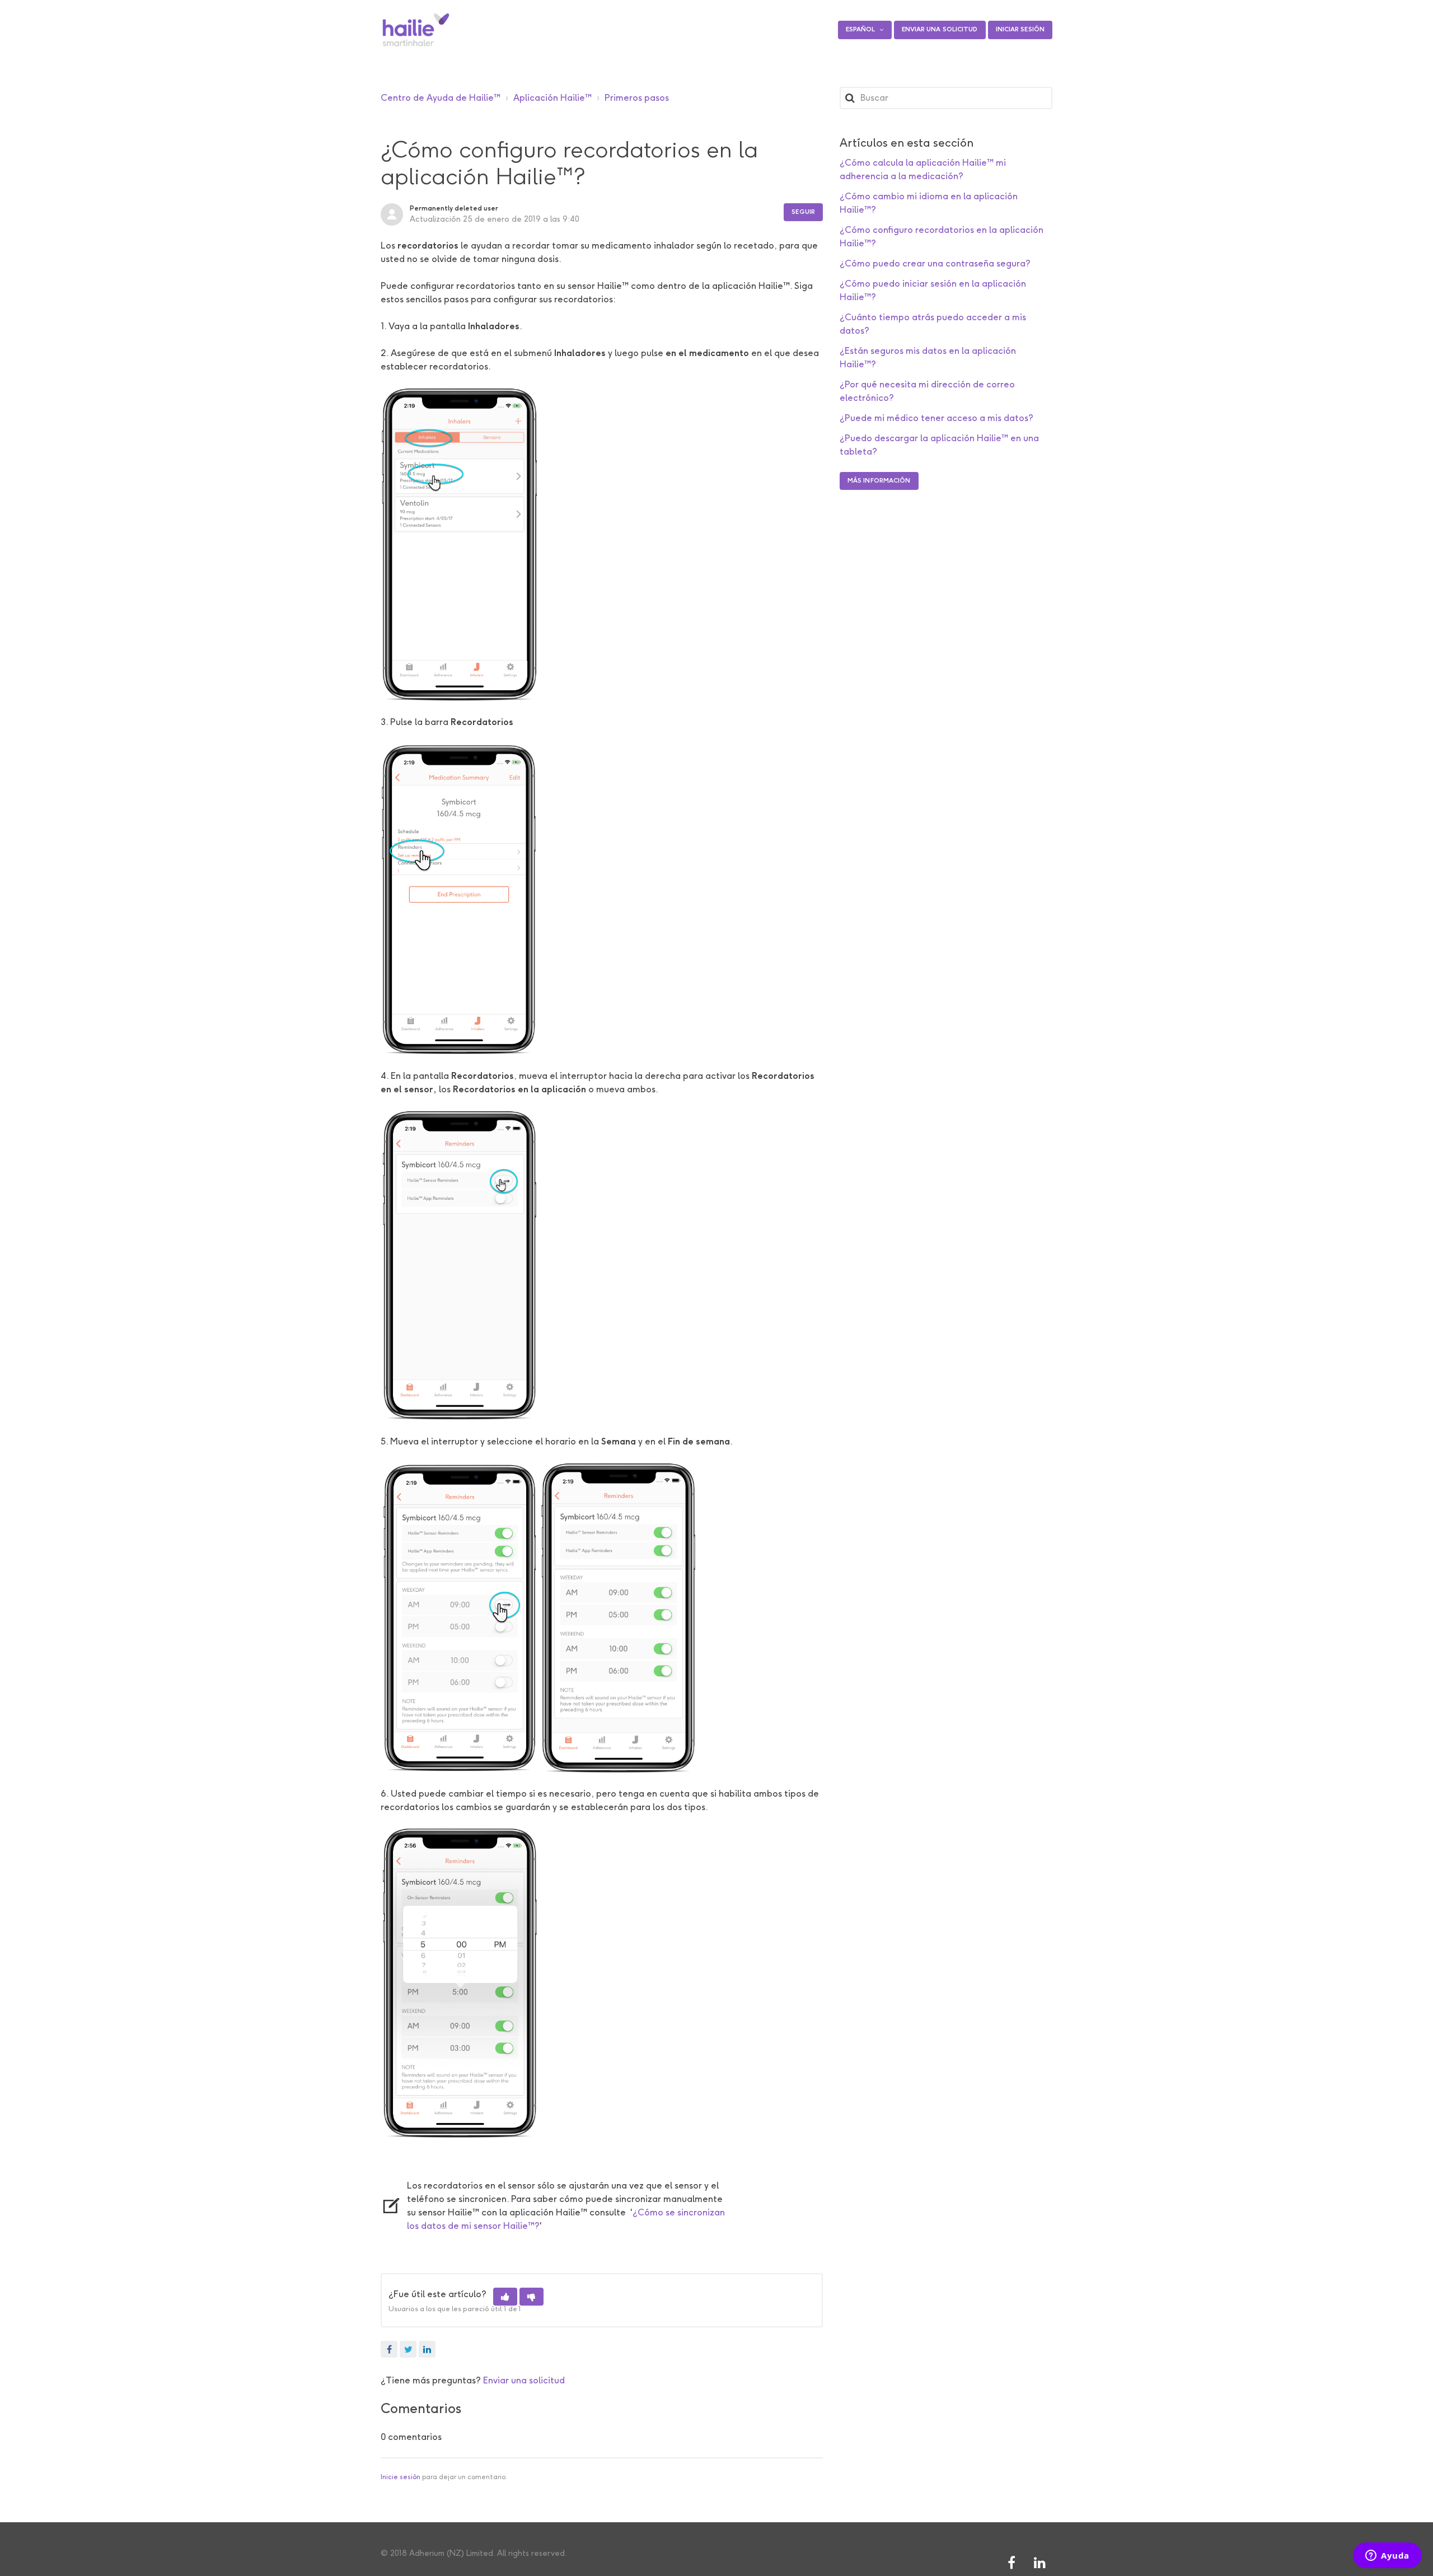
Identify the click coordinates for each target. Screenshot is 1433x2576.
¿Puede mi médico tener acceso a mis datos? (936, 418)
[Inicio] (416, 30)
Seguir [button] (803, 212)
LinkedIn (427, 2349)
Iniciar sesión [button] (1020, 29)
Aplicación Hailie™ (552, 98)
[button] (505, 2297)
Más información (879, 481)
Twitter (408, 2349)
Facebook (389, 2349)
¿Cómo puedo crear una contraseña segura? (935, 263)
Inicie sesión (401, 2477)
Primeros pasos (637, 98)
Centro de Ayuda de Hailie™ (441, 98)
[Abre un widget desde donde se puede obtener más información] (1387, 2556)
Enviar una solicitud (940, 29)
